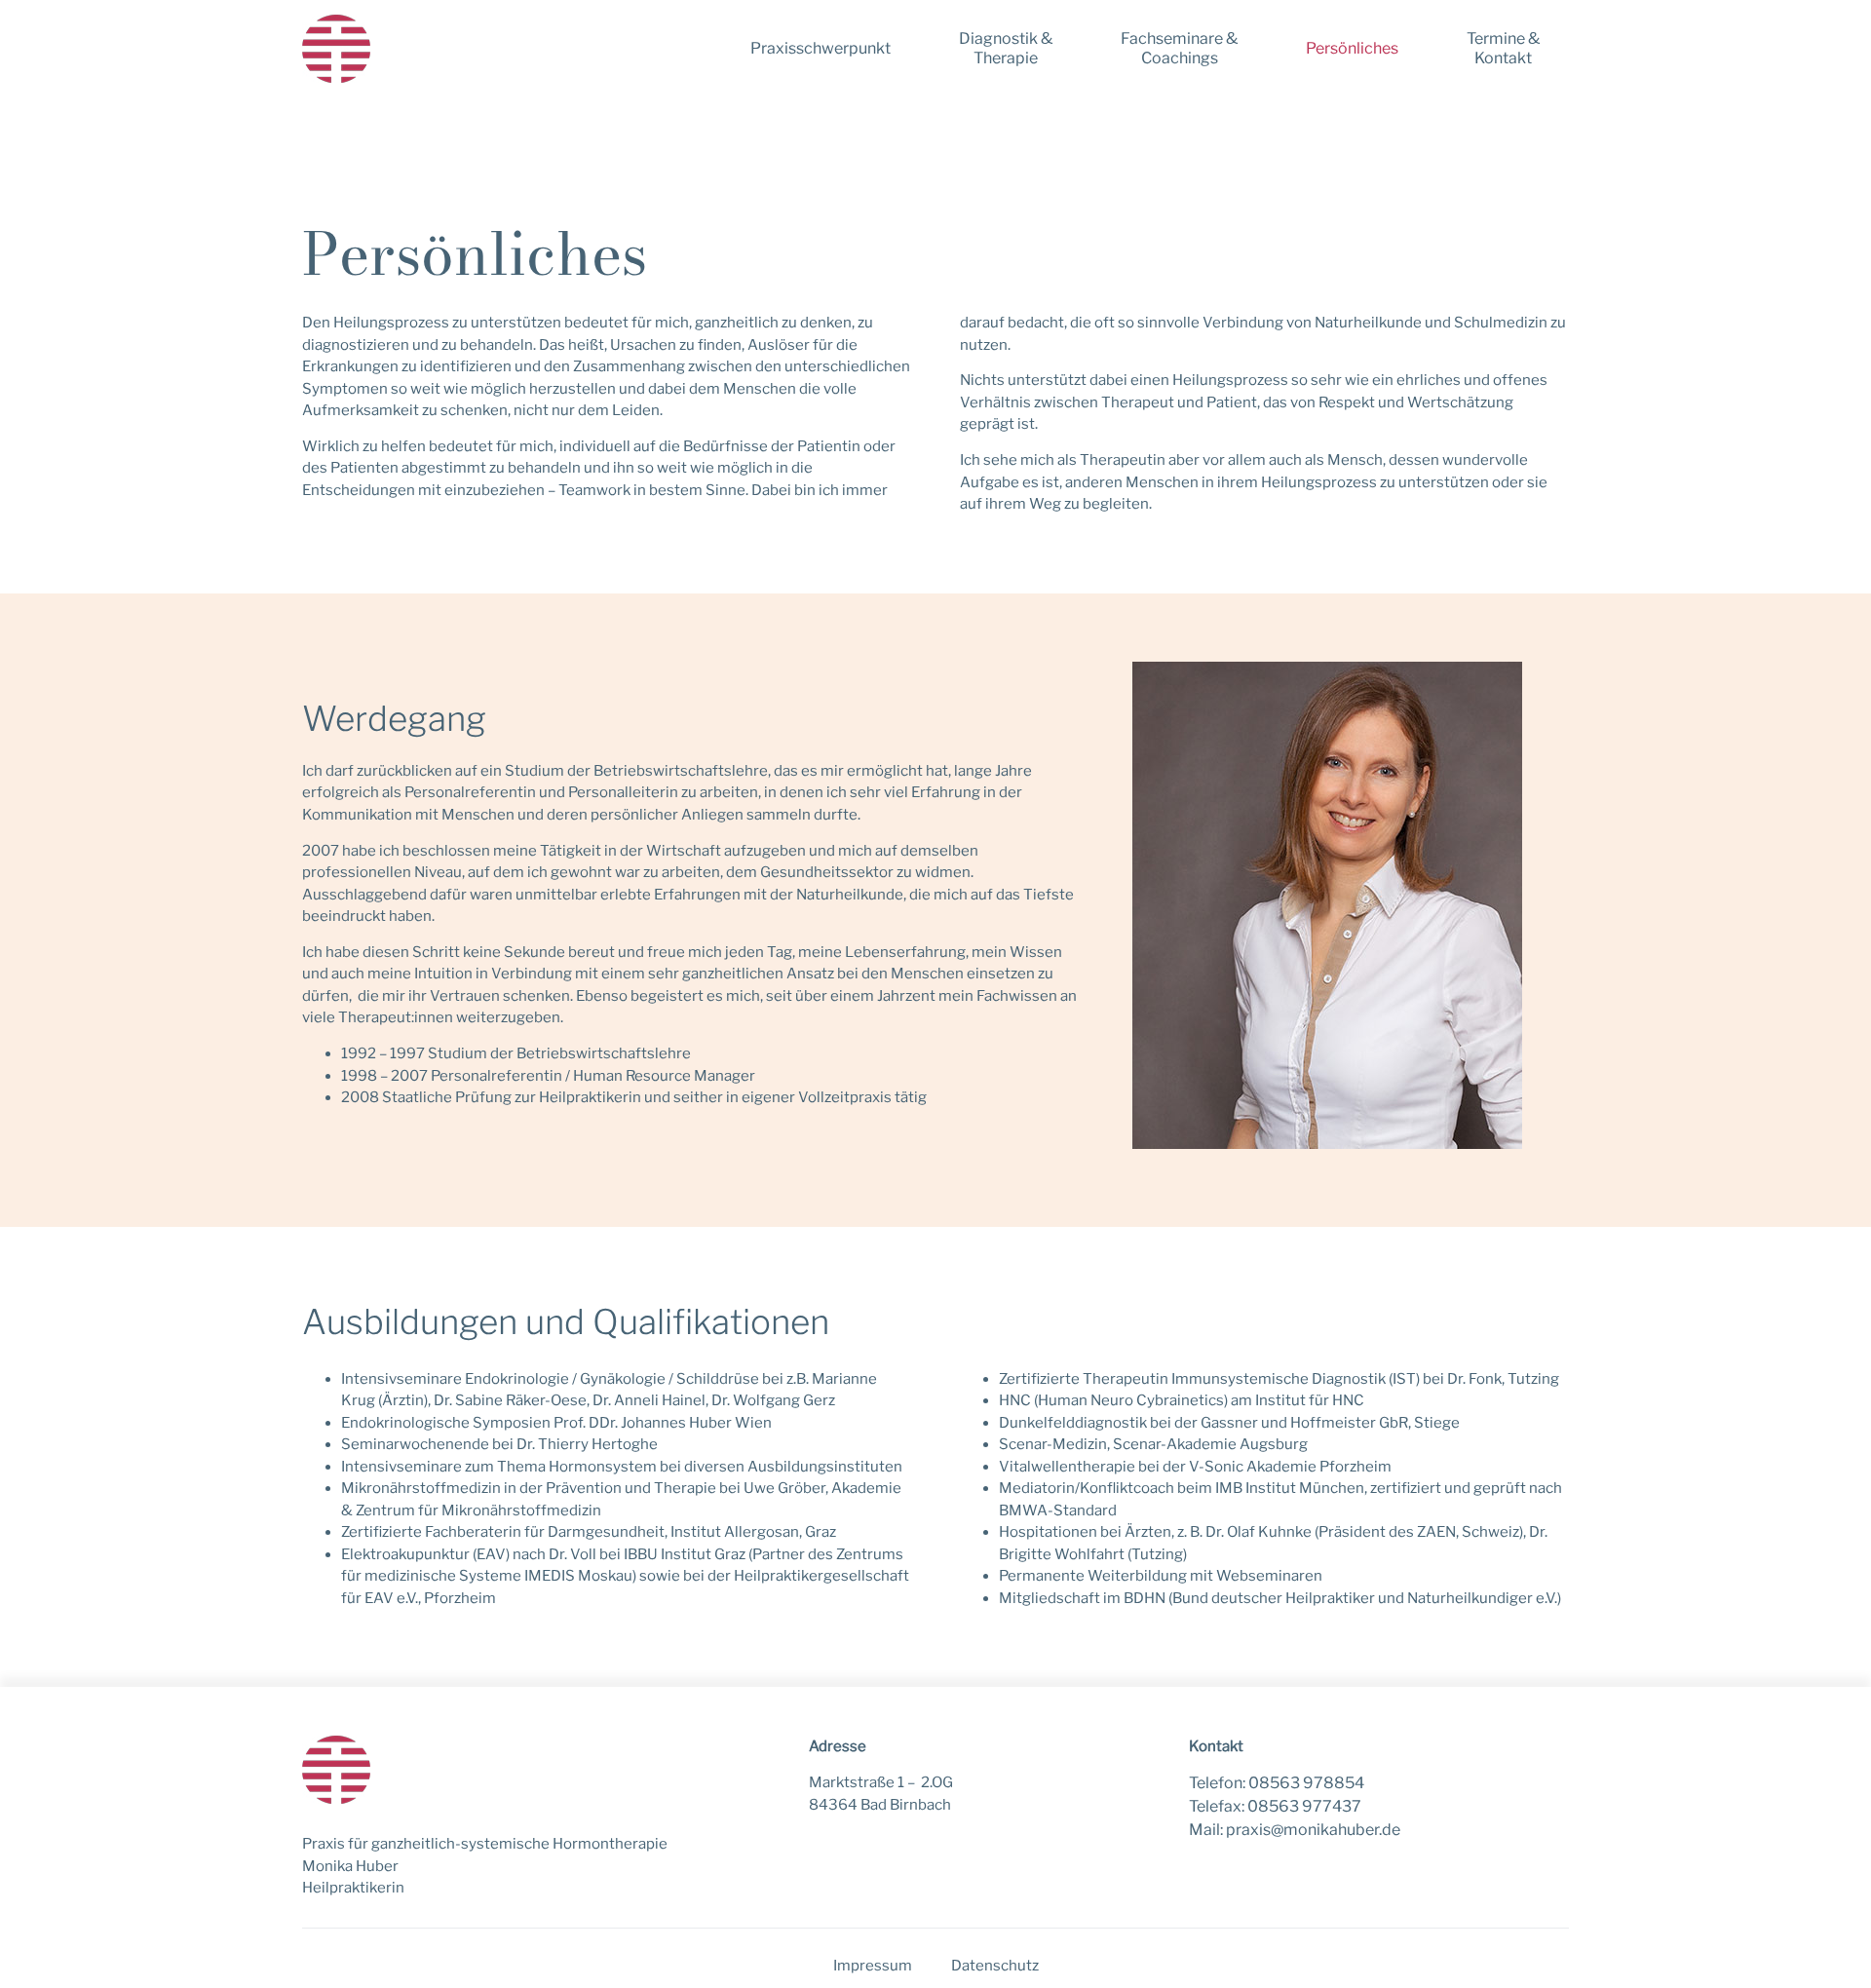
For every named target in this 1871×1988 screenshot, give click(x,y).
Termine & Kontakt (1503, 48)
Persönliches (1352, 48)
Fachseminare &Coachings (1179, 48)
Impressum (873, 1966)
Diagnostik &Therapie (1006, 48)
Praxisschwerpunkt (821, 48)
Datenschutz (995, 1966)
